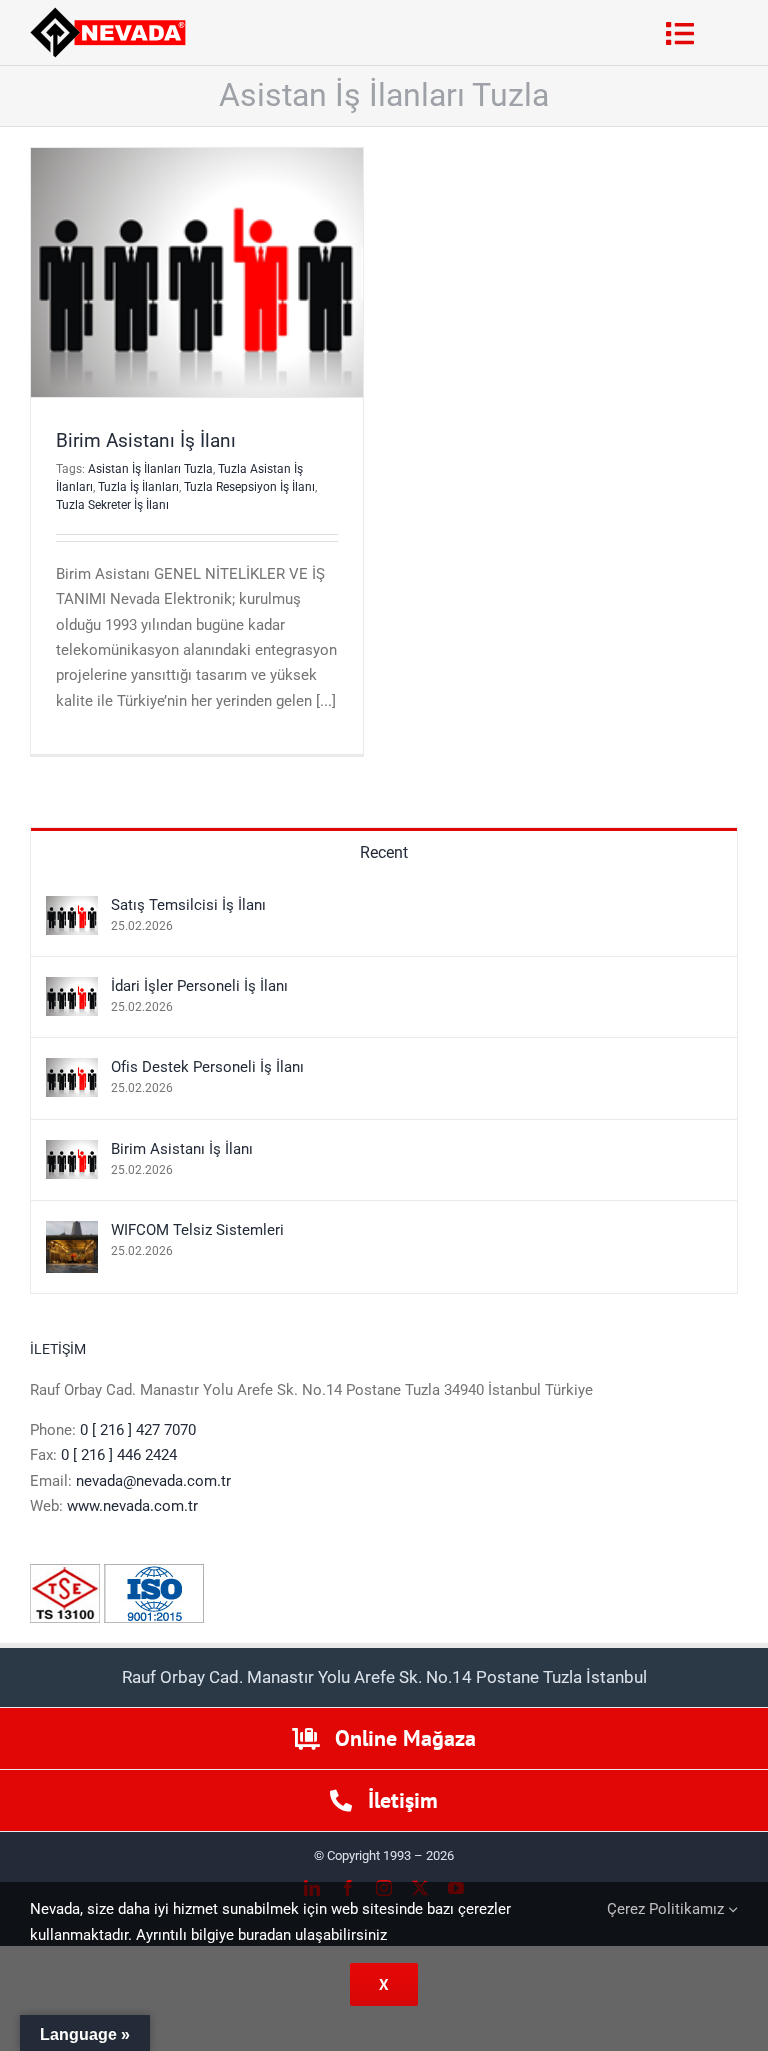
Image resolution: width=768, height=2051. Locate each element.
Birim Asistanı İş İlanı (146, 440)
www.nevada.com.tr (132, 1506)
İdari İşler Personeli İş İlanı (199, 986)
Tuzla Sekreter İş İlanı (112, 505)
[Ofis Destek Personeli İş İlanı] (72, 1070)
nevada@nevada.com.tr (153, 1481)
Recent (384, 852)
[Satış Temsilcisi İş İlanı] (72, 908)
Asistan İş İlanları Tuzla (150, 469)
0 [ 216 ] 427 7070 (138, 1430)
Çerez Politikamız (667, 1909)
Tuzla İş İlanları (138, 487)
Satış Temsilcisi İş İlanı (188, 905)
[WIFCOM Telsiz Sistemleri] (72, 1233)
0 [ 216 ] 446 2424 (119, 1455)
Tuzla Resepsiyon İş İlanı (249, 487)
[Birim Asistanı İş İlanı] (72, 1152)
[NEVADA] (108, 14)
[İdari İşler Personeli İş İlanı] (72, 989)
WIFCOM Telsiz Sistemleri (197, 1230)
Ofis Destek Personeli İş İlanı (207, 1067)
